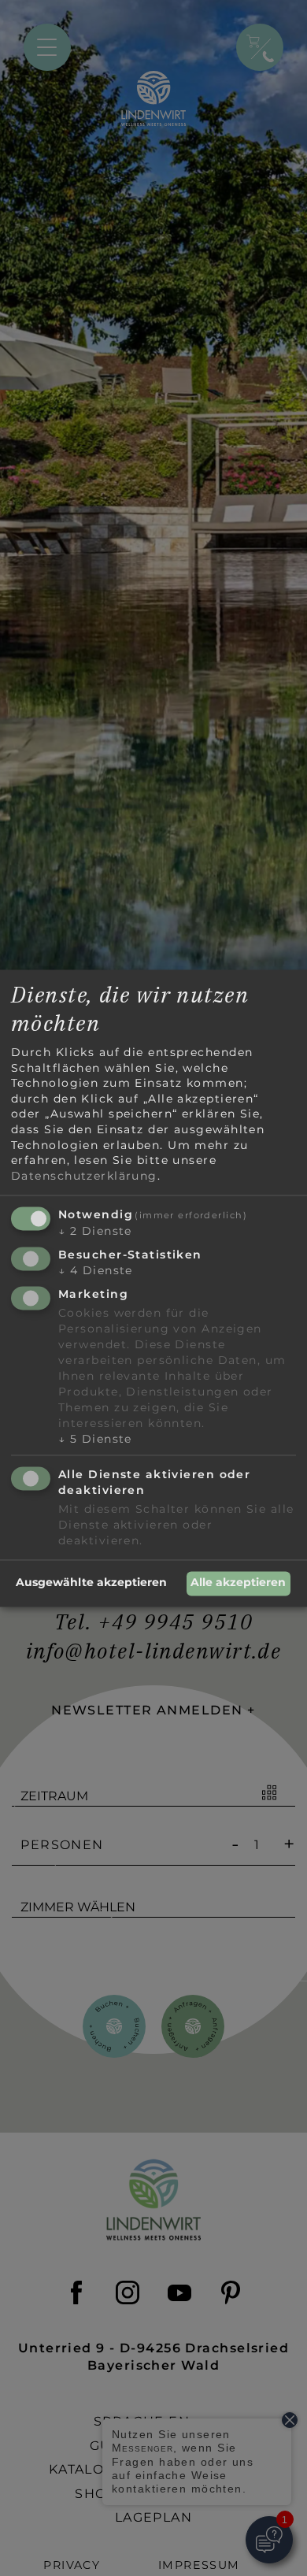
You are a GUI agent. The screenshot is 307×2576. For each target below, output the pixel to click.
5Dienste (95, 1439)
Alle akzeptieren (238, 1583)
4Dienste (96, 1271)
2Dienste (95, 1232)
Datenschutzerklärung (84, 1176)
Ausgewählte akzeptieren (91, 1583)
